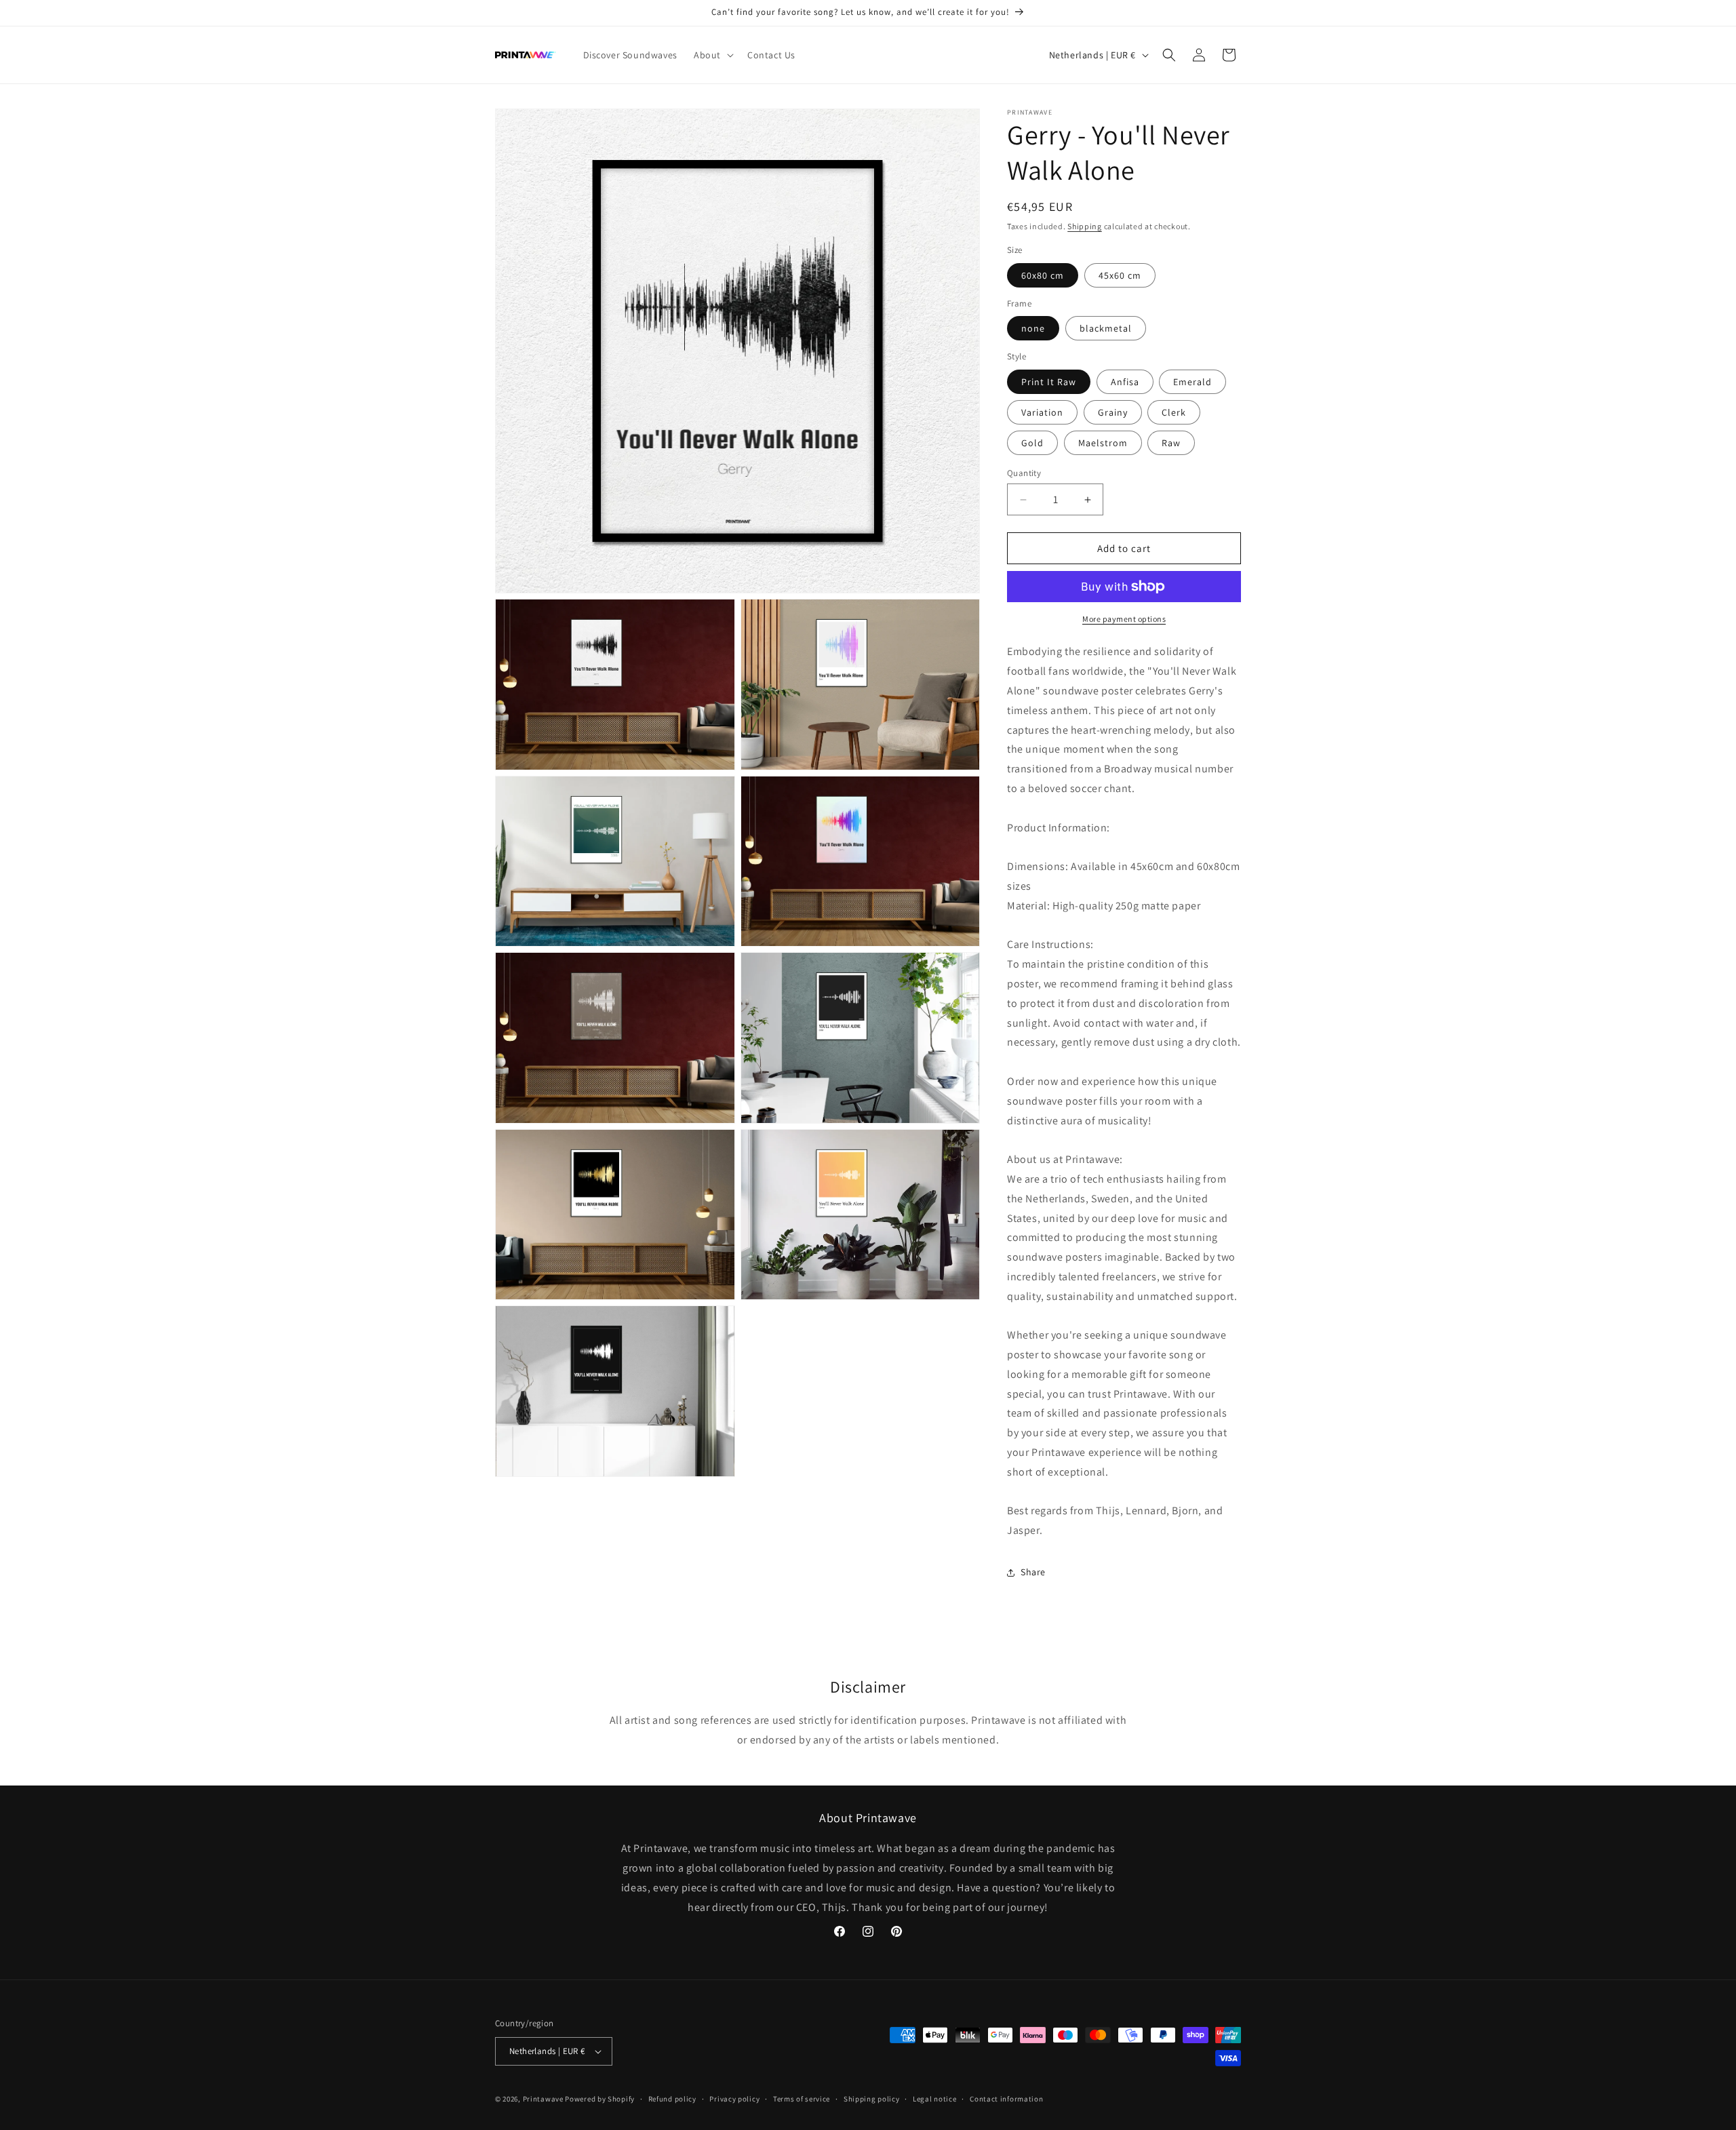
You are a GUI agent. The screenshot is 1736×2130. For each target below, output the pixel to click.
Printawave (543, 2099)
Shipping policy (872, 2099)
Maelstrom (1103, 443)
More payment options (1124, 619)
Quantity (1024, 473)
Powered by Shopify (600, 2099)
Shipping (1085, 226)
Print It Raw (1049, 382)
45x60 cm (1120, 275)
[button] (712, 55)
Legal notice (934, 2099)
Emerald (1192, 382)
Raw (1171, 443)
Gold (1032, 443)
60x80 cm (1043, 275)
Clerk (1174, 412)
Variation (1042, 412)
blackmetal (1106, 328)
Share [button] (1033, 1572)
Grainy (1113, 412)
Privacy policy (734, 2099)
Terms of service (802, 2099)
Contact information (1006, 2099)
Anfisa (1125, 382)
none (1033, 328)
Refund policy (672, 2099)
